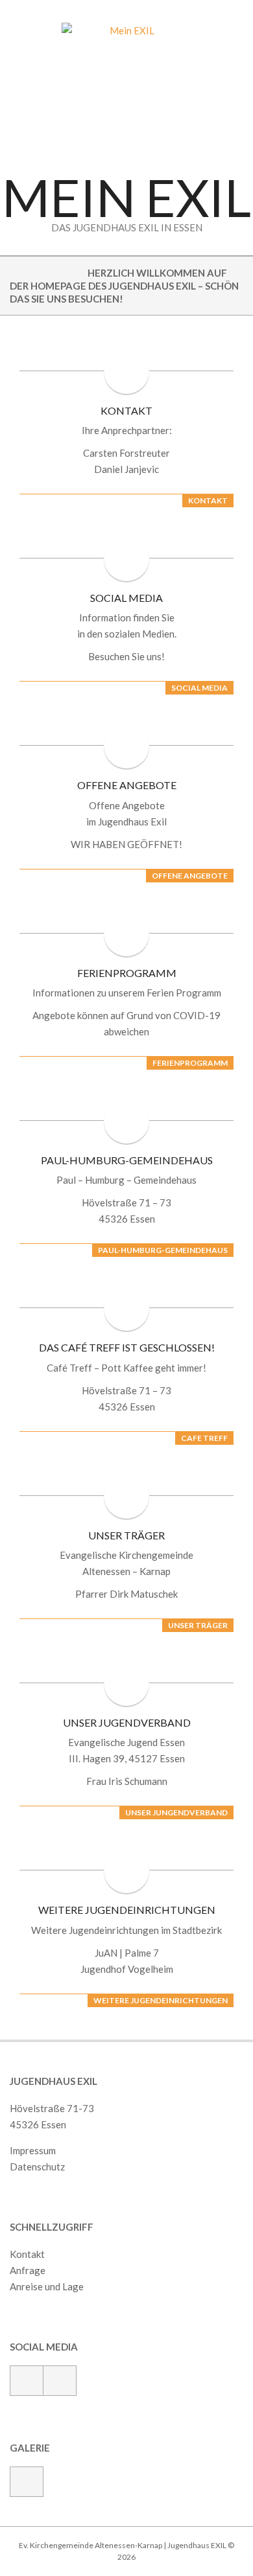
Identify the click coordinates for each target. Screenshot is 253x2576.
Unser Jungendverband (176, 1812)
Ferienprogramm (127, 973)
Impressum (33, 2150)
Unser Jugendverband (127, 1722)
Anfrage (28, 2270)
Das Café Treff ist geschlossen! (127, 1347)
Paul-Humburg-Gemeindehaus (127, 1160)
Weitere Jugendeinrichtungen (127, 1910)
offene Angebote (190, 876)
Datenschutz (37, 2167)
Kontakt (126, 410)
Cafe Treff (204, 1438)
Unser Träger (126, 1535)
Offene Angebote (127, 785)
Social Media (126, 598)
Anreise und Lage (47, 2286)
